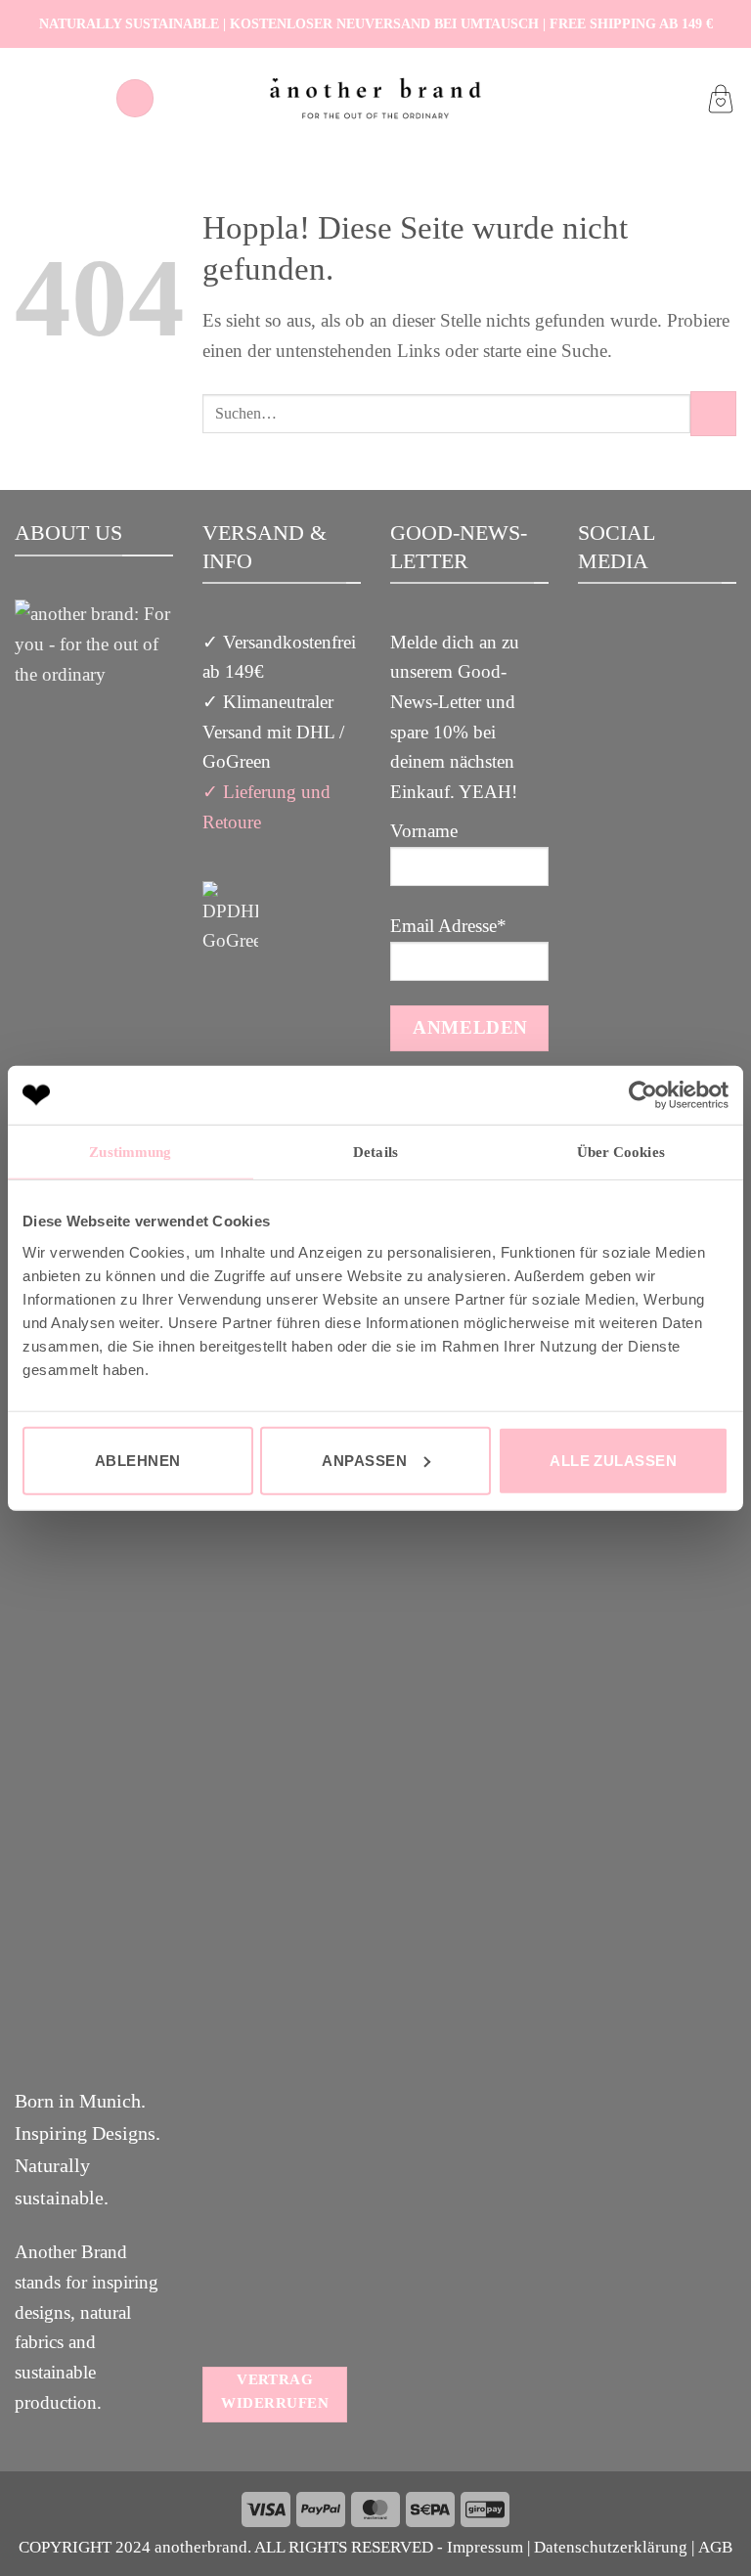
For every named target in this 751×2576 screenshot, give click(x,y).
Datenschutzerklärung (611, 2547)
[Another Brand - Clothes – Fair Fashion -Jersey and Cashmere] (375, 98)
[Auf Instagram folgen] (657, 685)
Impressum (485, 2547)
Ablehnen (138, 1460)
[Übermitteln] (713, 414)
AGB (715, 2547)
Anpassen (364, 1460)
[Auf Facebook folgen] (629, 685)
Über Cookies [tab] (621, 1152)
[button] (135, 98)
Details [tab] (375, 1152)
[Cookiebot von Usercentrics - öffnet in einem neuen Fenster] (643, 1095)
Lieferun (255, 792)
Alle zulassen (613, 1460)
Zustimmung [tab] (130, 1152)
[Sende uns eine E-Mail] (686, 685)
